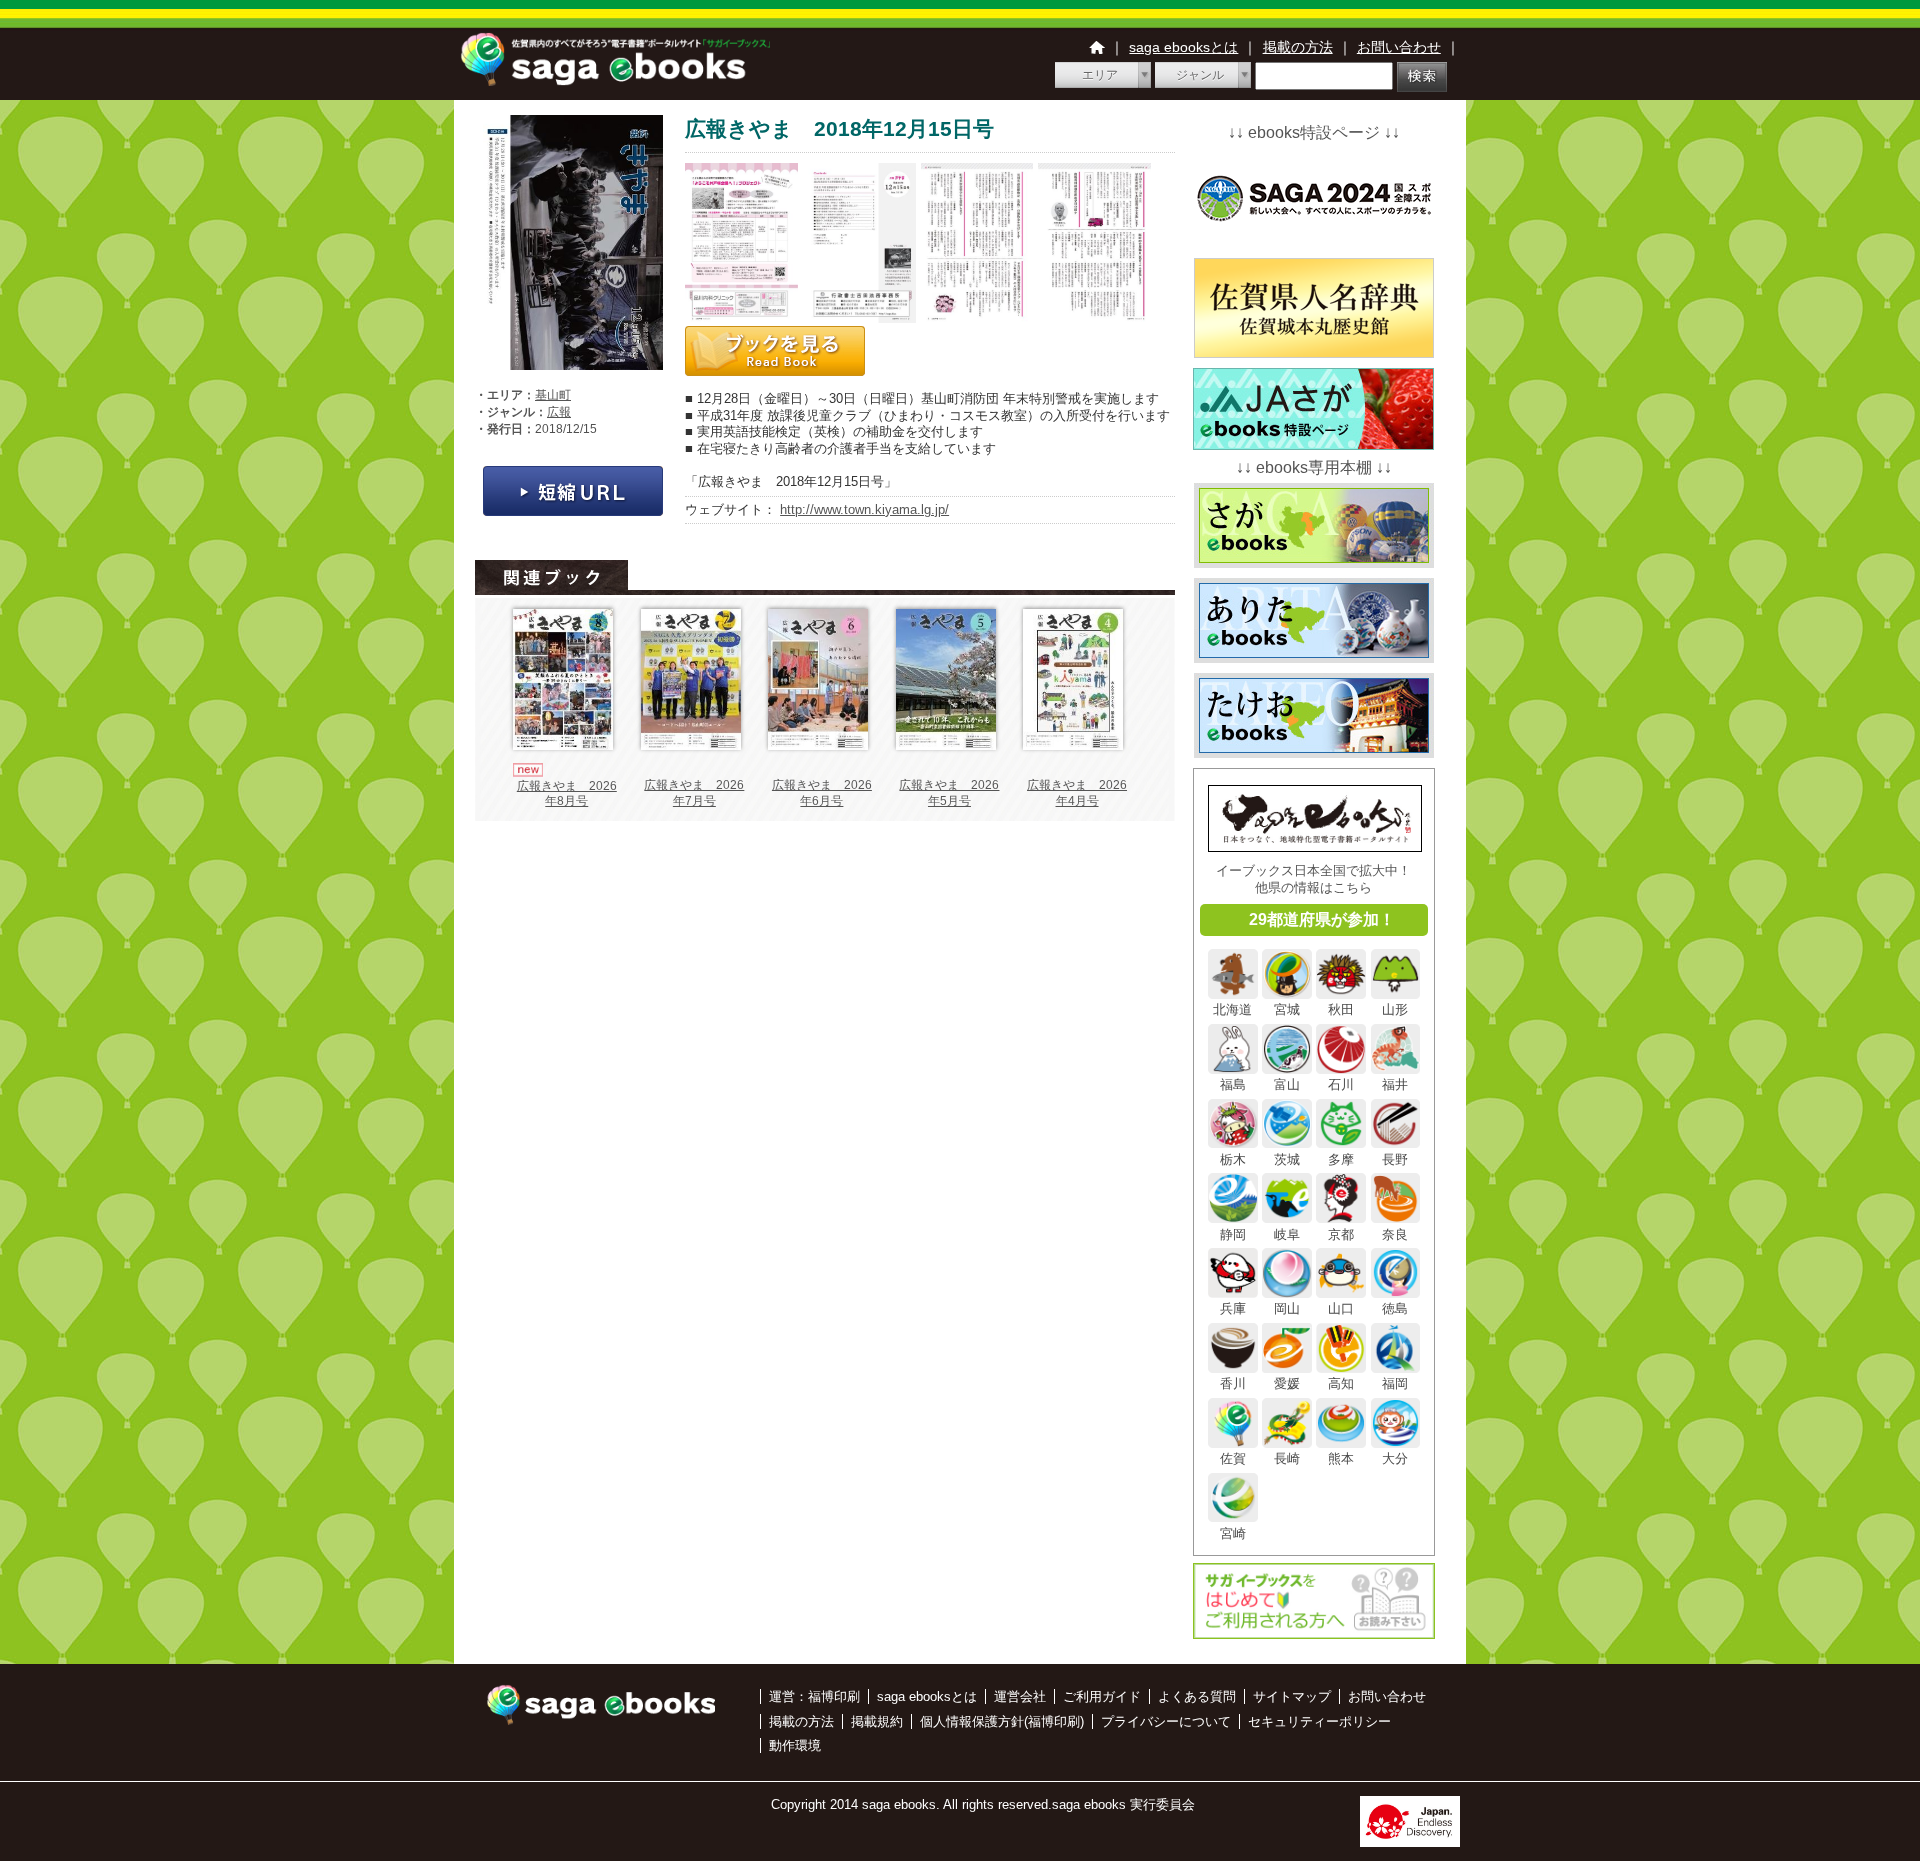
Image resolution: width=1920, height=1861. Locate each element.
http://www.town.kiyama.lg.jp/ (864, 509)
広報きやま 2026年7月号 (694, 793)
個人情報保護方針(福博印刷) (1002, 1721)
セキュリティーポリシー (1319, 1721)
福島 (1233, 1084)
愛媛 (1287, 1383)
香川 (1233, 1383)
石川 (1341, 1084)
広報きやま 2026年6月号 (822, 793)
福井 (1395, 1084)
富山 (1287, 1084)
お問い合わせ (1399, 47)
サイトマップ (1292, 1696)
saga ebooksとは (1183, 47)
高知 (1341, 1383)
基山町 (553, 395)
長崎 (1287, 1458)
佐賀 (1233, 1458)
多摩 (1341, 1159)
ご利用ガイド (1102, 1696)
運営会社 (1020, 1696)
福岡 (1395, 1383)
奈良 (1395, 1234)
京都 (1341, 1234)
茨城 (1287, 1159)
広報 (559, 412)
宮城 (1287, 1009)
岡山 (1287, 1308)
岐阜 (1287, 1234)
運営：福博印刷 (814, 1696)
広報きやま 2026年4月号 (1077, 793)
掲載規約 (877, 1721)
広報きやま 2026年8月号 (567, 794)
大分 (1395, 1458)
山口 (1341, 1308)
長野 (1395, 1159)
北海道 (1232, 1009)
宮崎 (1233, 1533)
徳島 (1395, 1308)
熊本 (1341, 1458)
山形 (1395, 1009)
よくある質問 (1197, 1696)
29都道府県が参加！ (1322, 919)
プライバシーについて (1166, 1721)
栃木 (1233, 1159)
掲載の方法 (1298, 47)
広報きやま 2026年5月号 (949, 793)
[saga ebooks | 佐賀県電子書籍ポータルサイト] (615, 80)
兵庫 (1233, 1308)
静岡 (1233, 1234)
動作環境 (795, 1745)
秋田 (1341, 1009)
